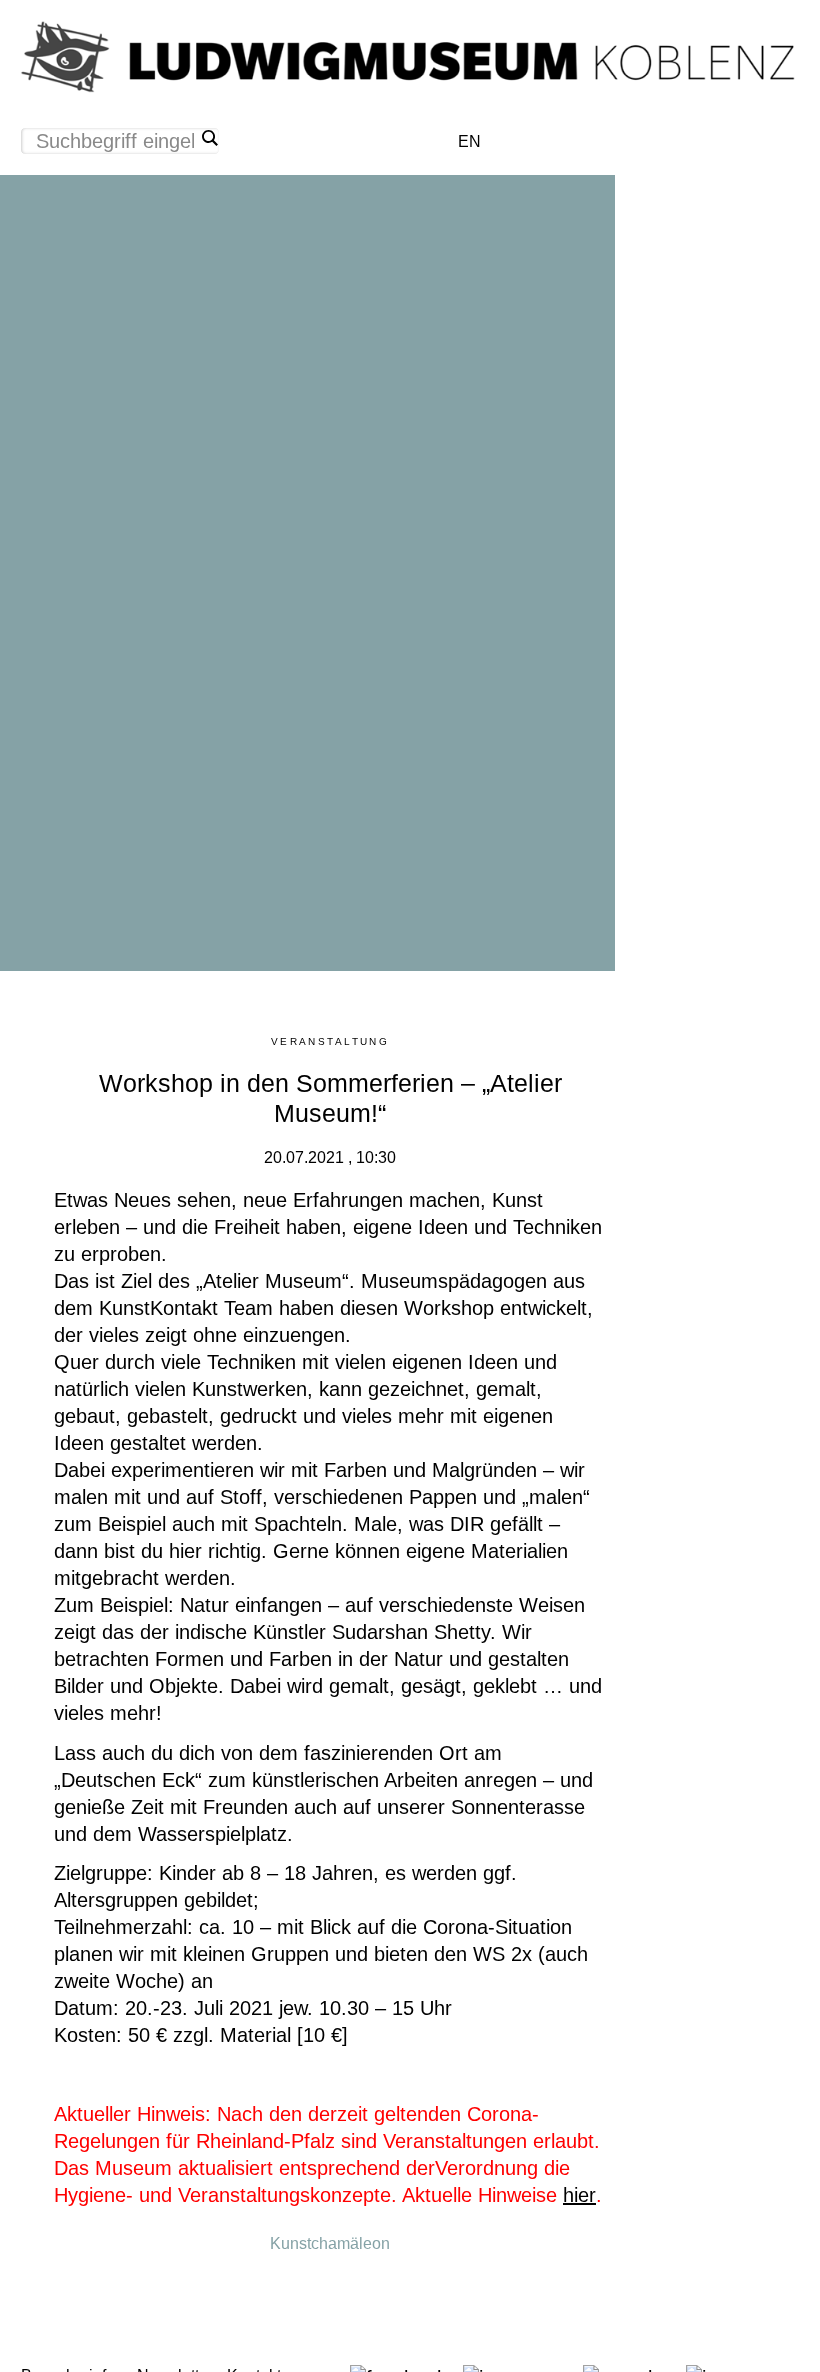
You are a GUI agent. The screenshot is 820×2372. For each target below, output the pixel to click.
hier (579, 2195)
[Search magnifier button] (209, 138)
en (469, 141)
